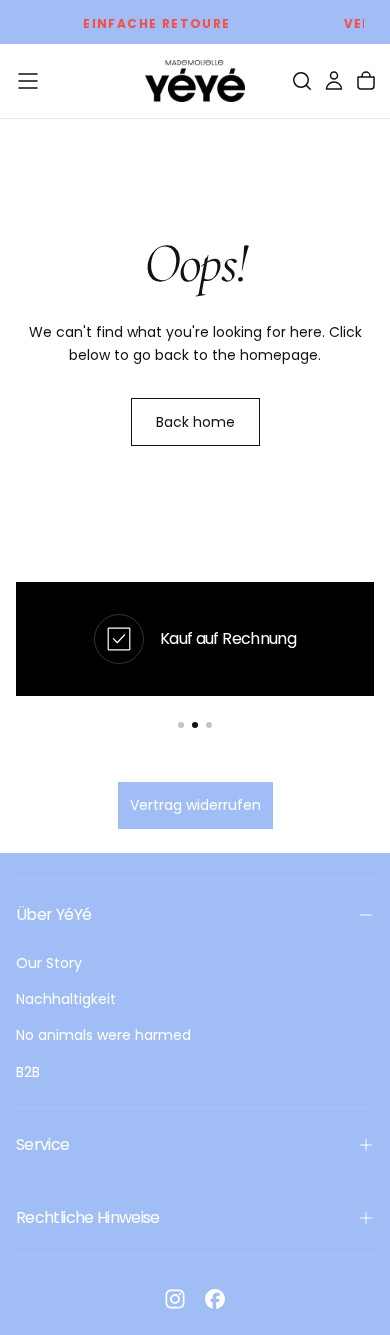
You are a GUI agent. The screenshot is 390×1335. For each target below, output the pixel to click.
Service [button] (43, 1144)
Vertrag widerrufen (195, 805)
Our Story (49, 963)
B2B (28, 1072)
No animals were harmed (103, 1035)
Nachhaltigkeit (66, 999)
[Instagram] (175, 1299)
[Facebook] (215, 1299)
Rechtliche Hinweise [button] (88, 1217)
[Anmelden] (334, 81)
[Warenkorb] (366, 81)
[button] (28, 81)
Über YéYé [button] (53, 914)
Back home (195, 422)
